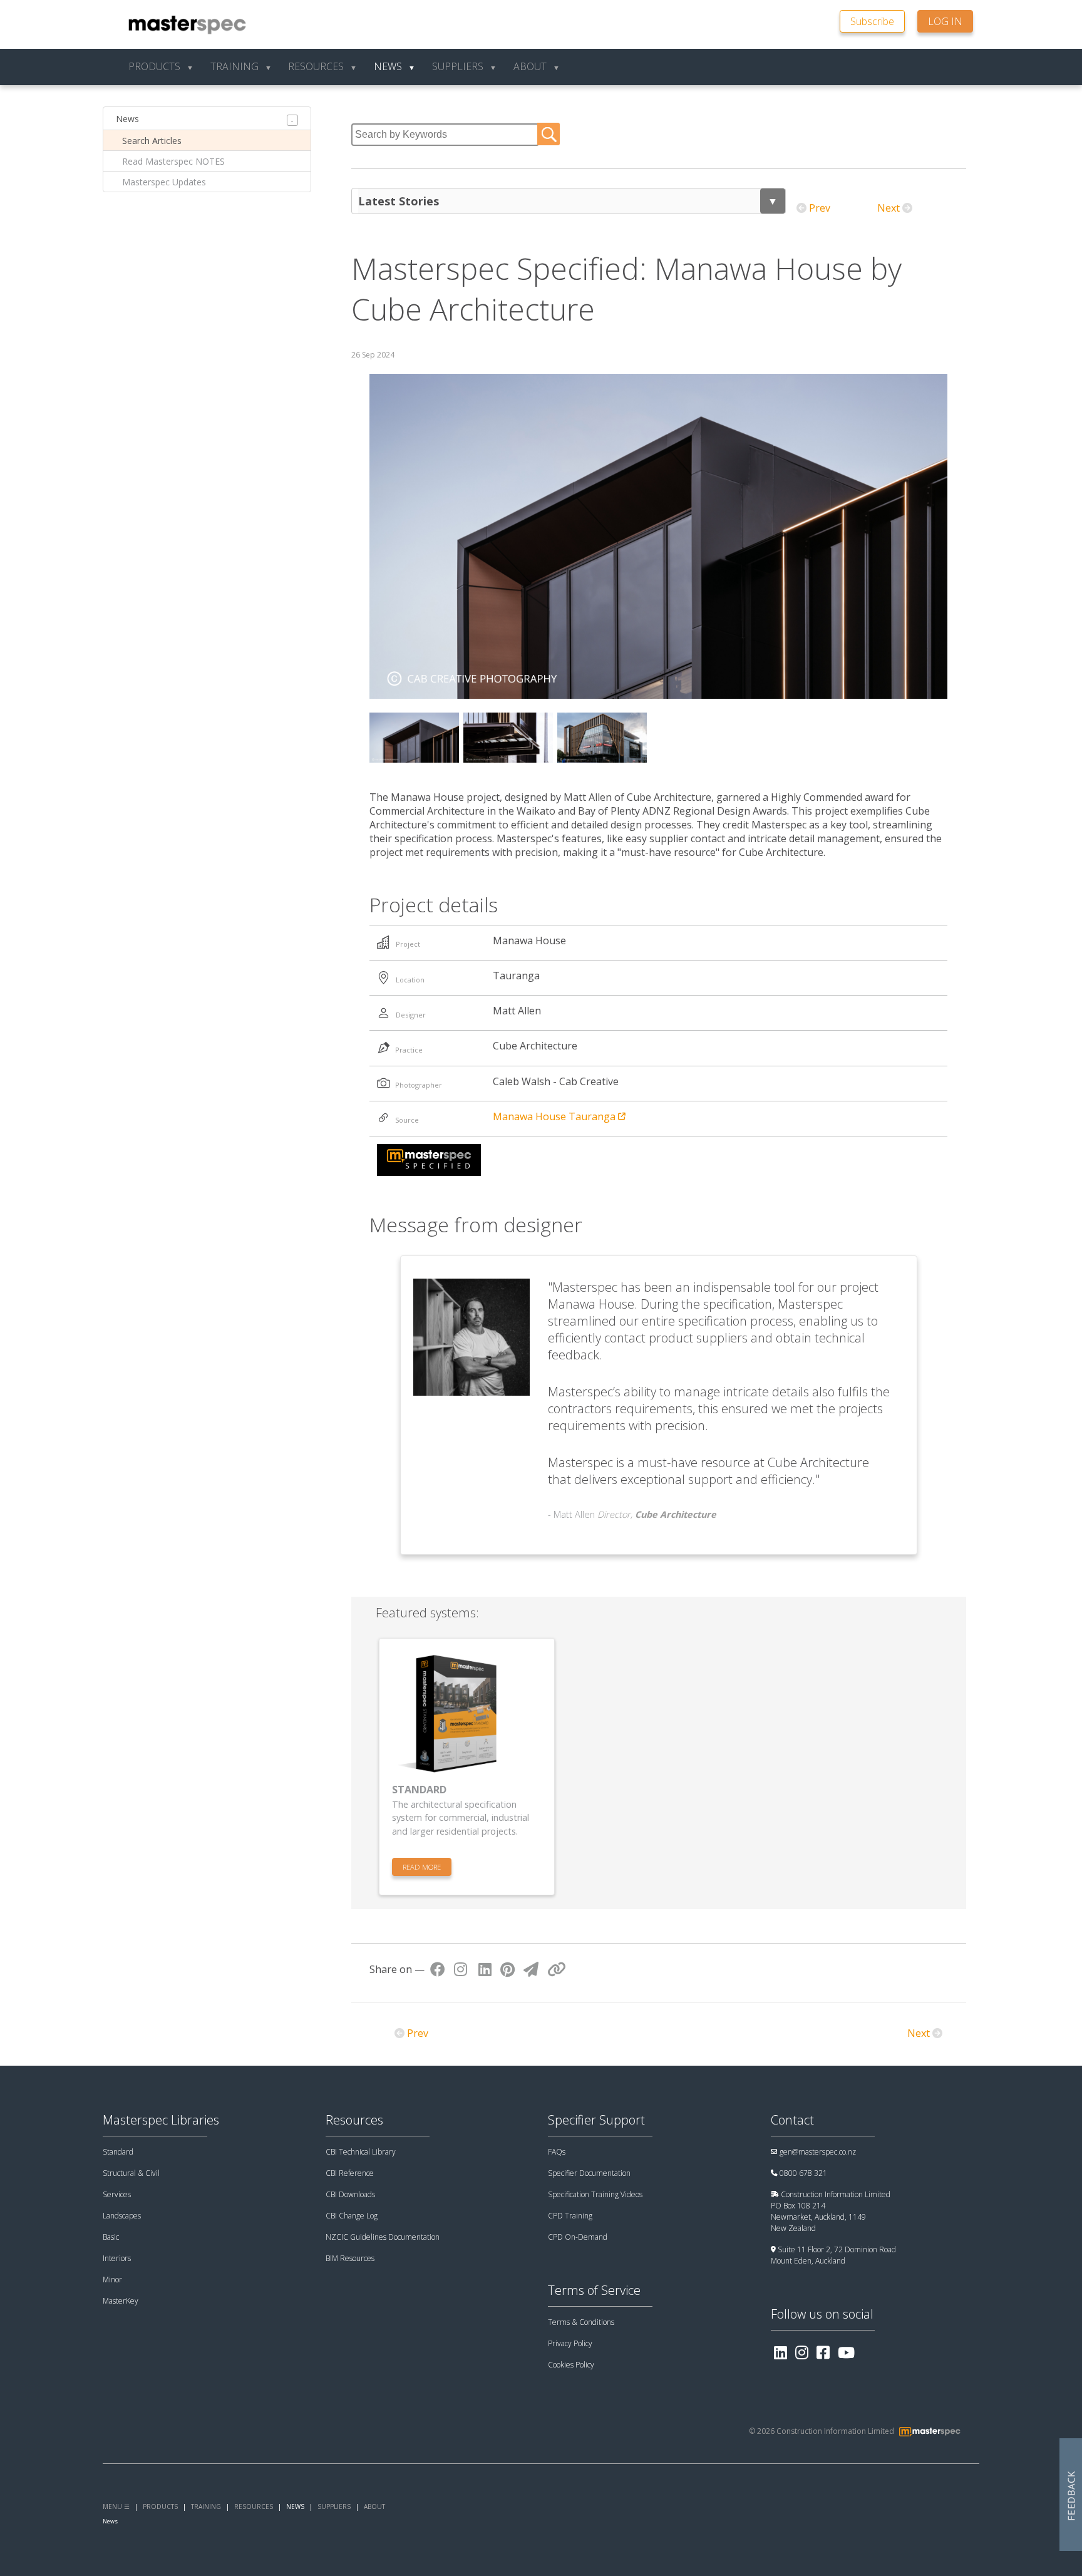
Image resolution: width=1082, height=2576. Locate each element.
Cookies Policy (571, 2365)
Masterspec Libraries (161, 2120)
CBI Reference (350, 2173)
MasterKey (121, 2301)
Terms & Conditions (581, 2322)
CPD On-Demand (578, 2237)
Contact (792, 2120)
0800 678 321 (803, 2173)
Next (889, 208)
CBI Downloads (350, 2194)
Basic (111, 2237)
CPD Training (570, 2216)
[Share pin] (508, 1969)
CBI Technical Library (361, 2152)
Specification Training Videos (595, 2194)
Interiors (117, 2258)
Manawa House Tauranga (555, 1116)
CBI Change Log (352, 2216)
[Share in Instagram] (461, 1969)
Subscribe (872, 21)
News (127, 119)
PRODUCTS (160, 2506)
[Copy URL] (557, 1969)
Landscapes (122, 2216)
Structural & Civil (131, 2173)
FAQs (557, 2152)
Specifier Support (596, 2120)
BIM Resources (350, 2258)
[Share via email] (531, 1969)
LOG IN (945, 21)
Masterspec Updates (164, 182)
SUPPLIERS (334, 2506)
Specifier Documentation (589, 2173)
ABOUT (374, 2506)
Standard (118, 2152)
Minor (112, 2280)
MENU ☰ (116, 2506)
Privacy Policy (570, 2343)
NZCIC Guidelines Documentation (383, 2237)
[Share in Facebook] (438, 1969)
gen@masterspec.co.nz (818, 2152)
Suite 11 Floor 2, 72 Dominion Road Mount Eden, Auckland (833, 2255)
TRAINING (206, 2506)
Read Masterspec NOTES (173, 161)
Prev (820, 208)
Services (117, 2194)
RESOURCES (254, 2506)
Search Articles (152, 141)
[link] (878, 20)
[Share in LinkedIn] (485, 1969)
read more (422, 1867)
